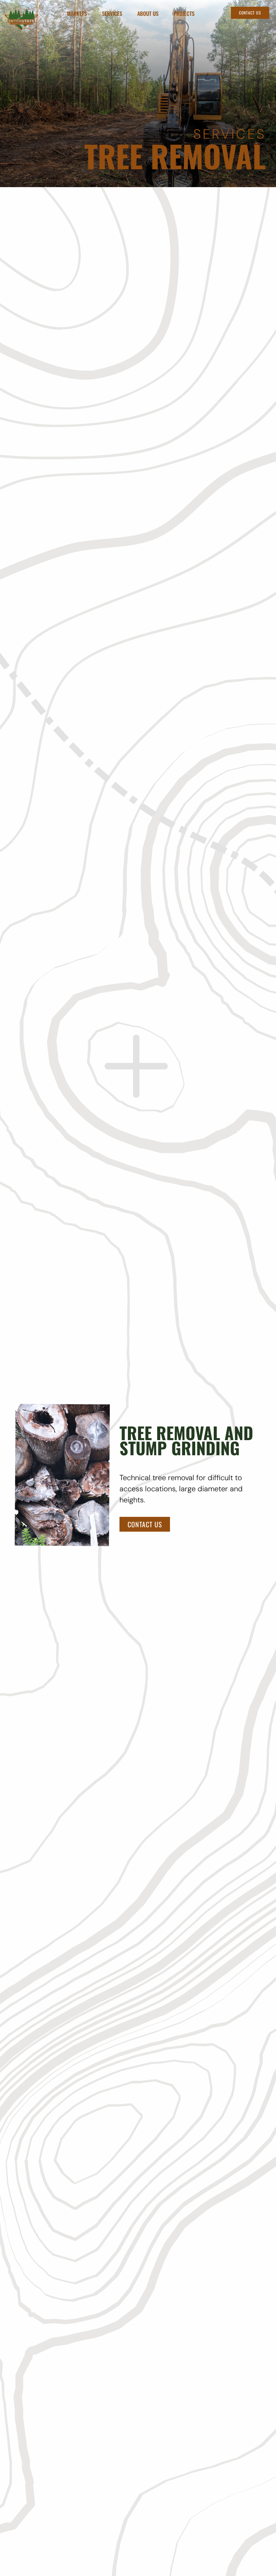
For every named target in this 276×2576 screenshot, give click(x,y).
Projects (184, 14)
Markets (77, 14)
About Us (148, 14)
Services (112, 14)
